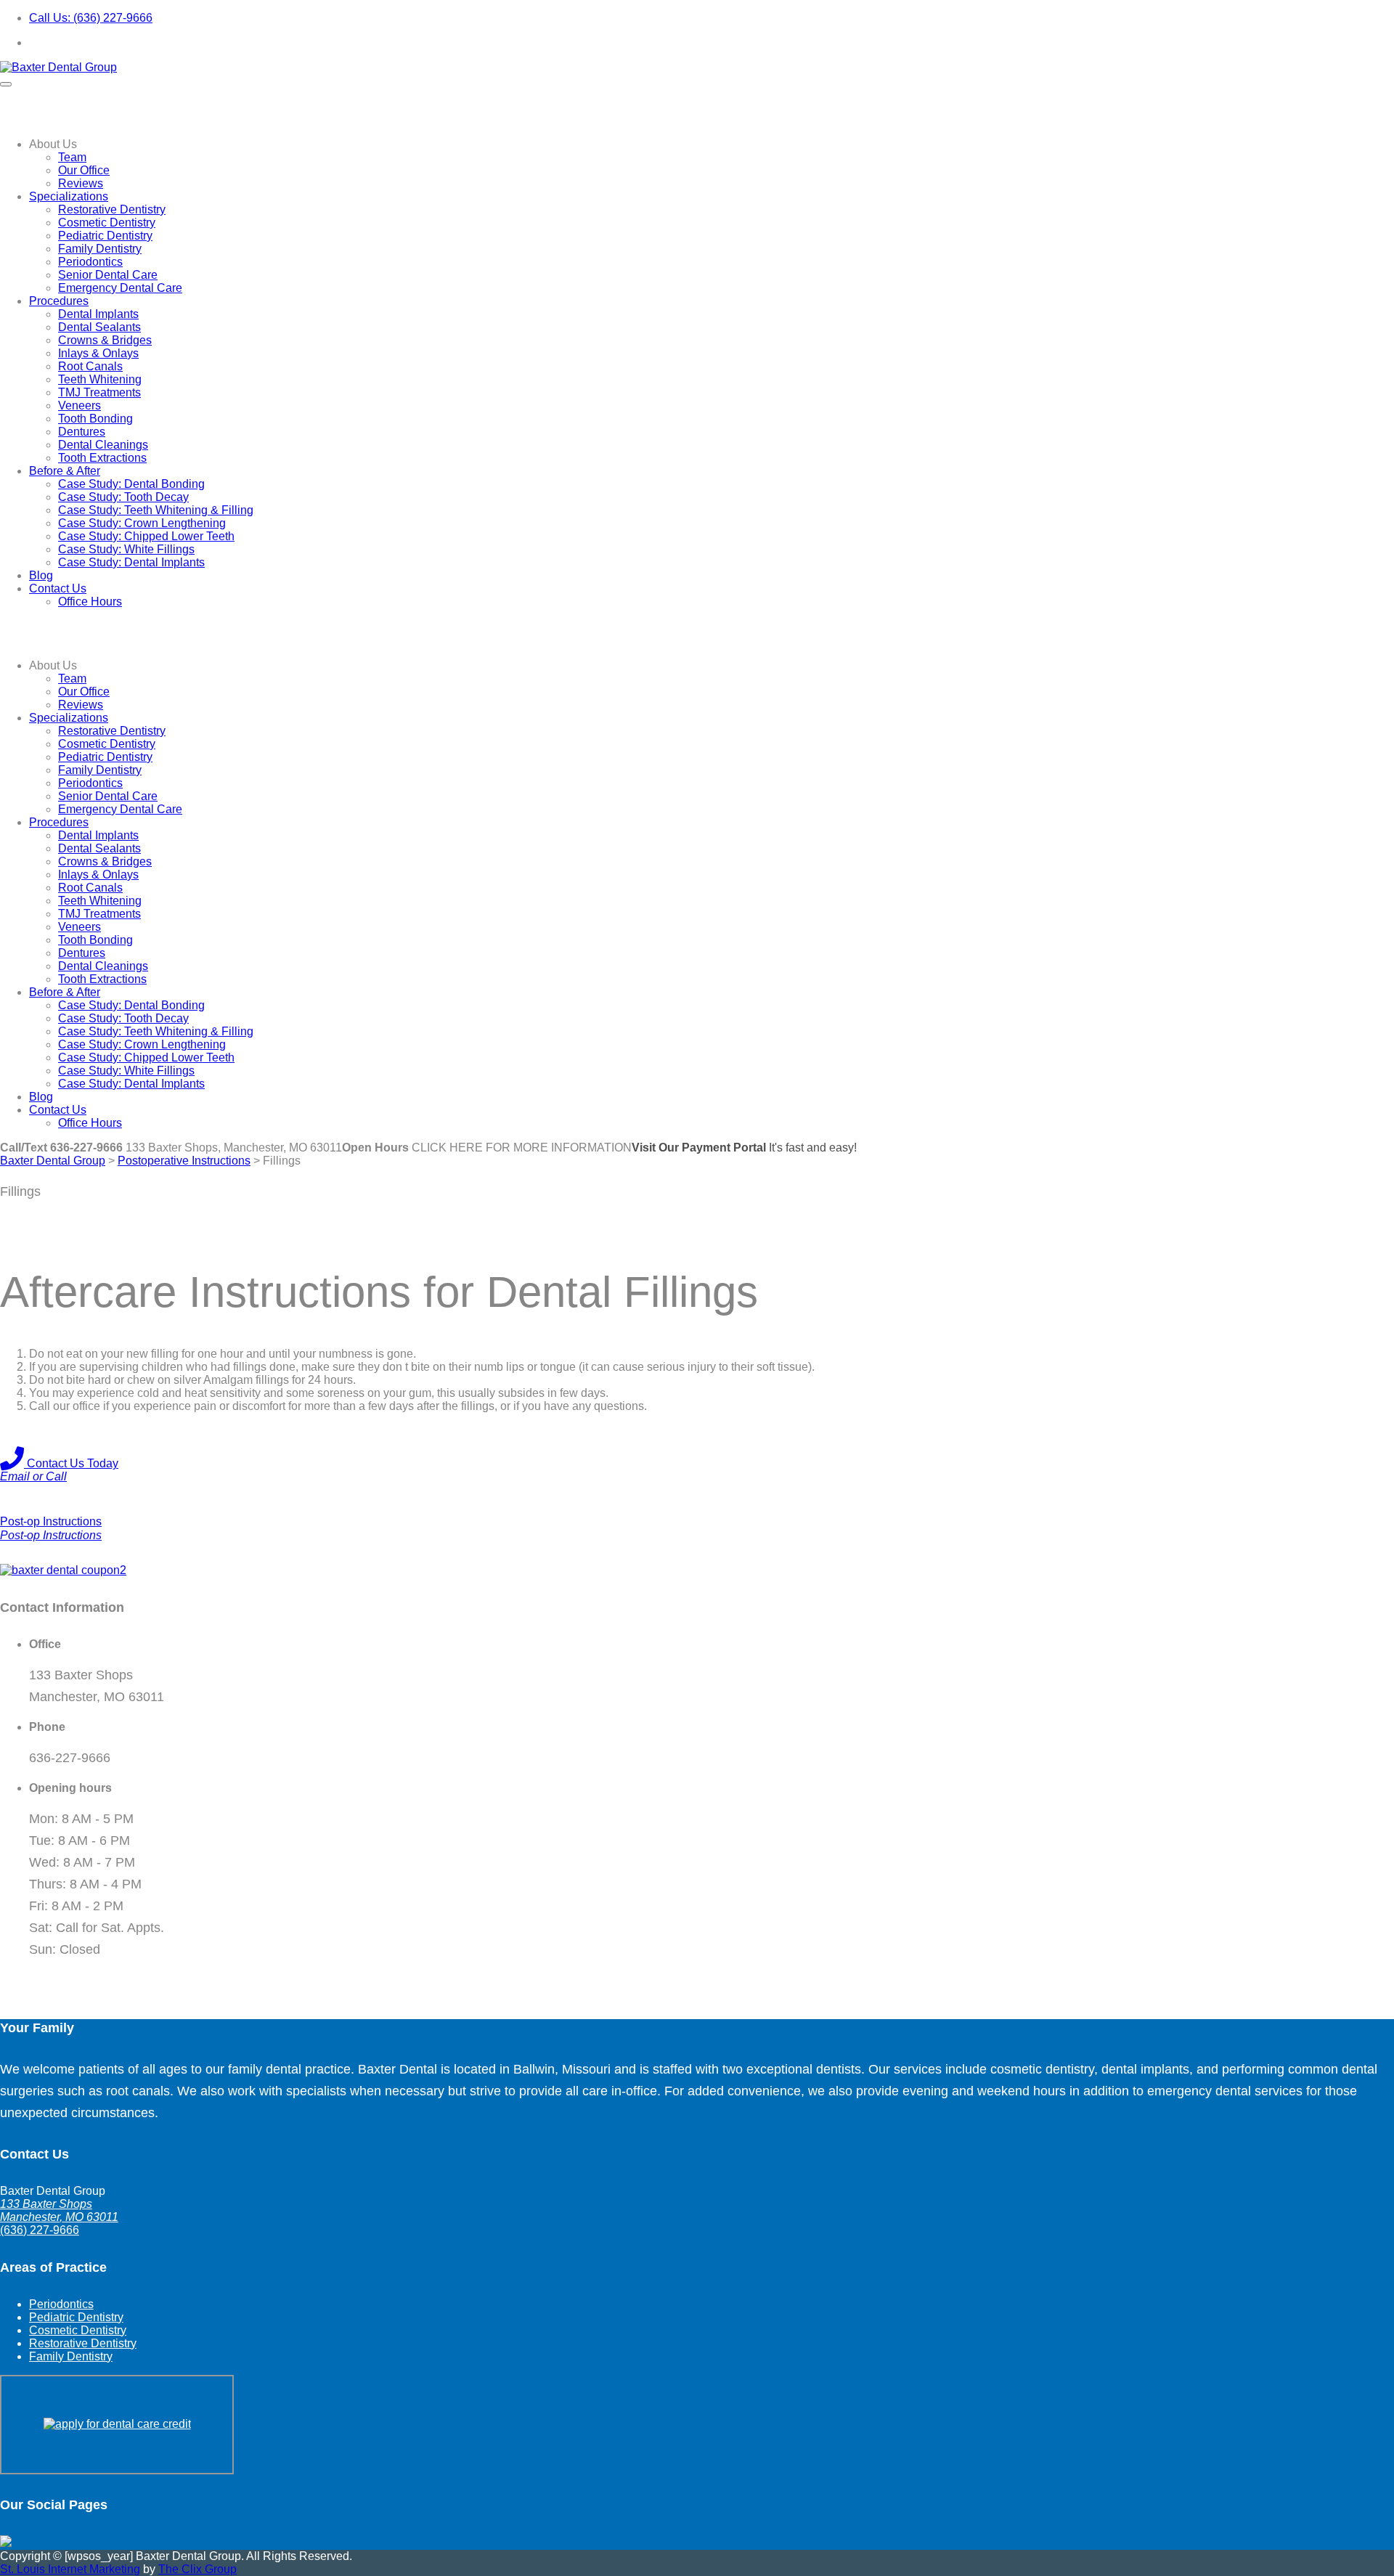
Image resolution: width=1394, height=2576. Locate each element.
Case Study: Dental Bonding (131, 484)
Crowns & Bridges (105, 340)
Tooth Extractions (102, 458)
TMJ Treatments (99, 392)
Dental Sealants (99, 327)
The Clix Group (197, 2569)
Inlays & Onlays (98, 353)
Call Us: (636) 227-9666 (91, 18)
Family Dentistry (100, 249)
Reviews (81, 183)
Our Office (84, 170)
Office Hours (90, 602)
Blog (41, 575)
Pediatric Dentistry (105, 236)
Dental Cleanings (103, 445)
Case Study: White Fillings (126, 549)
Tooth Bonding (95, 419)
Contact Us (58, 588)
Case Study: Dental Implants (131, 562)
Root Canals (90, 366)
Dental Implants (98, 314)
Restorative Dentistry (112, 209)
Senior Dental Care (108, 275)
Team (72, 157)
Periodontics (90, 262)
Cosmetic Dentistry (107, 223)
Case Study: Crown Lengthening (142, 523)
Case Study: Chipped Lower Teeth (146, 536)
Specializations (69, 196)
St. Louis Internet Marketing (70, 2569)
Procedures (59, 301)
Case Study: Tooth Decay (123, 497)
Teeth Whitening (100, 379)
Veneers (80, 405)
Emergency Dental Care (120, 288)
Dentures (82, 432)
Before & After (65, 471)
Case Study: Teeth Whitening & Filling (156, 510)
